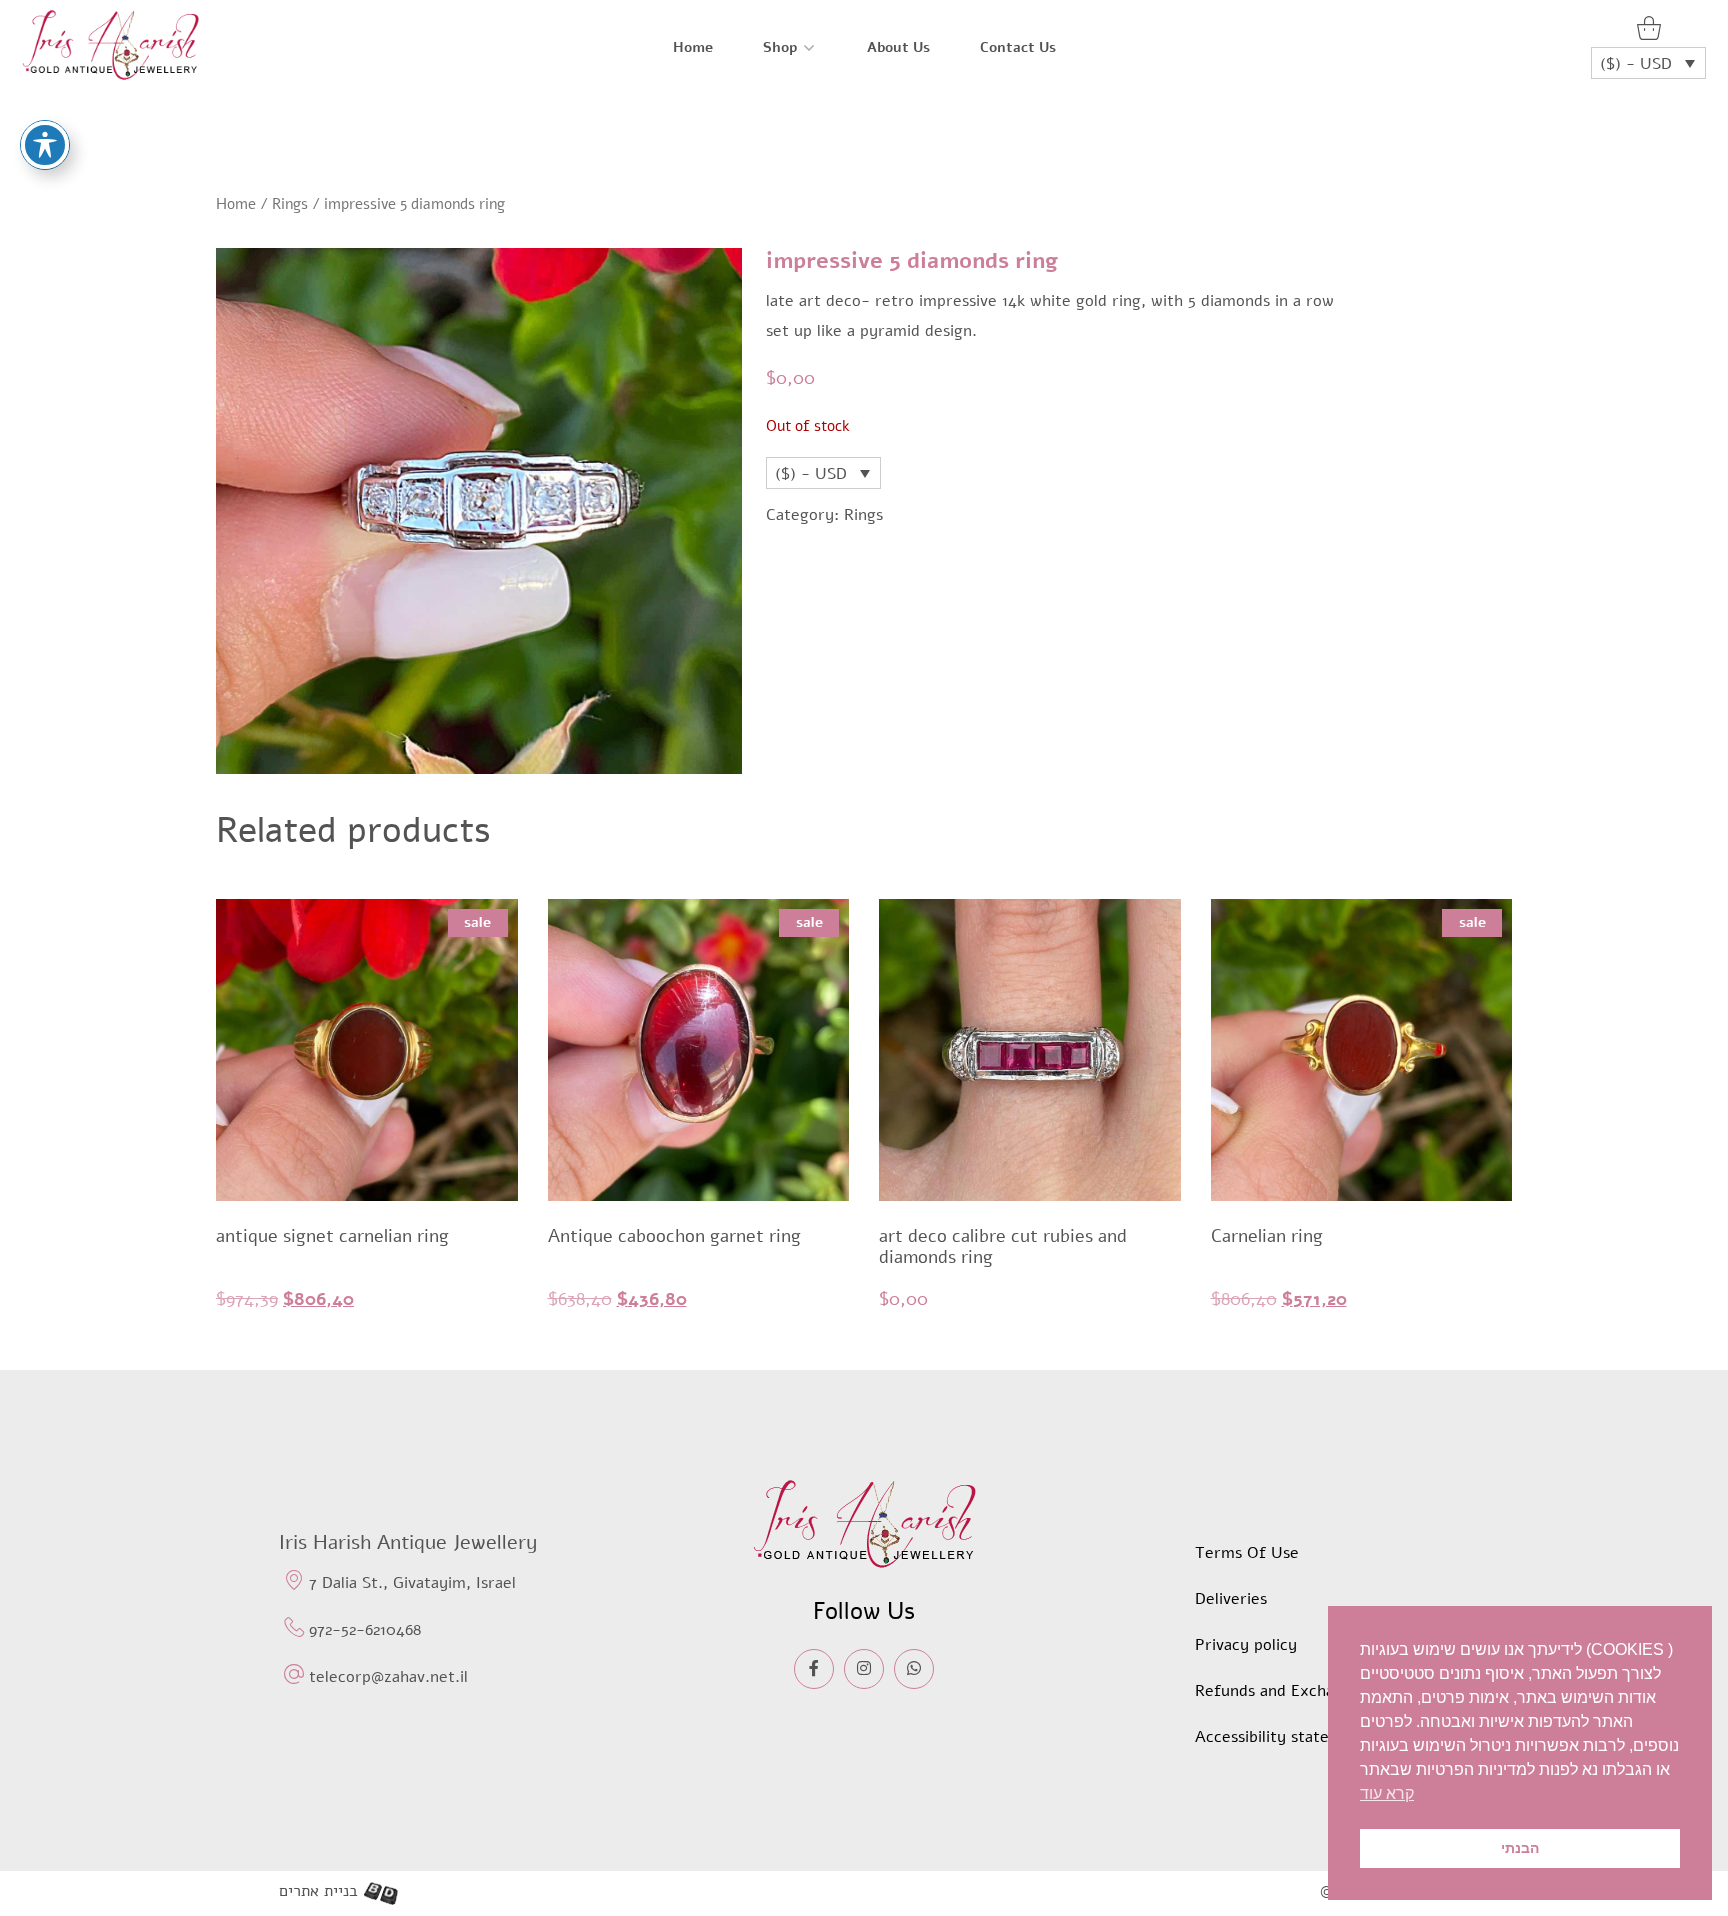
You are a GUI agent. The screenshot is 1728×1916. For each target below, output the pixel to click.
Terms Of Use (1247, 1553)
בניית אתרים (318, 1891)
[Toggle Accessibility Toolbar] (45, 145)
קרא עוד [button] (1387, 1793)
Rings (290, 204)
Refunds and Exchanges (1281, 1691)
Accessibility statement (1281, 1737)
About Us (898, 48)
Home (693, 48)
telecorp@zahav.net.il (388, 1677)
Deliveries (1231, 1599)
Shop (780, 48)
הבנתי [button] (1520, 1848)
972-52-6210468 (365, 1630)
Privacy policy (1246, 1645)
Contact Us (1018, 48)
